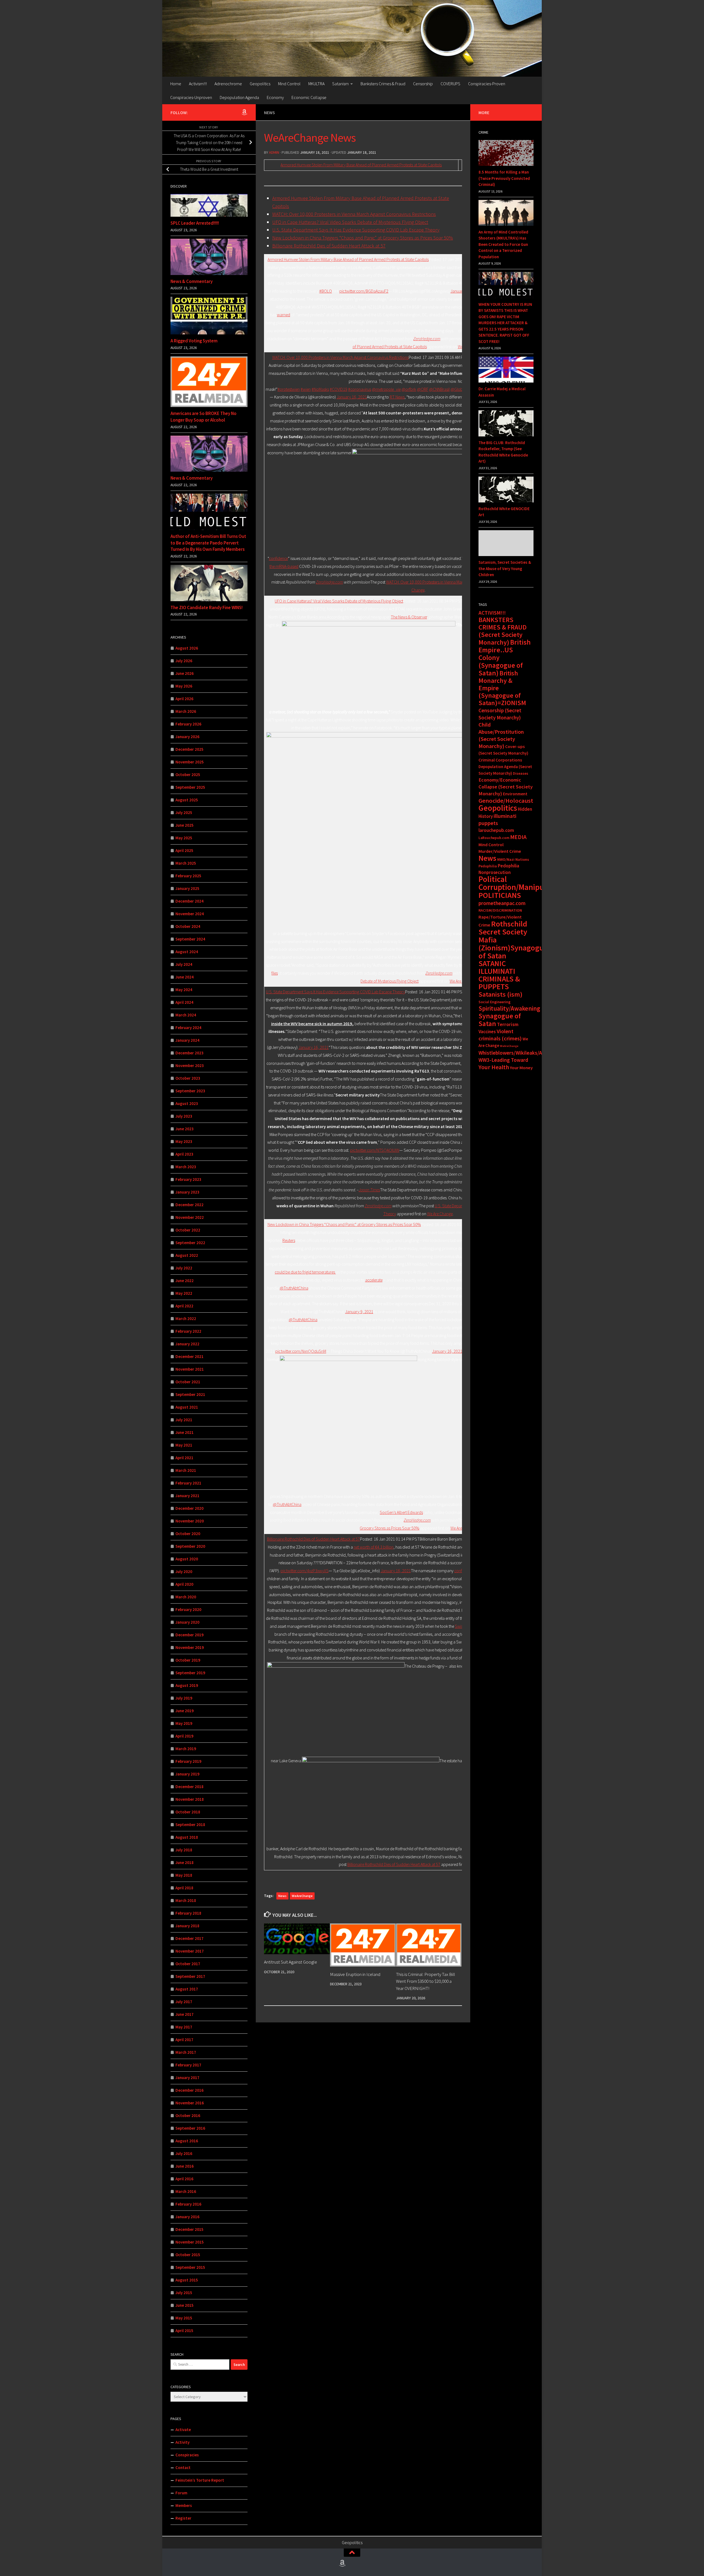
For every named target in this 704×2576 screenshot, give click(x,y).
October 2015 (188, 2255)
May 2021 (184, 1445)
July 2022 (184, 1268)
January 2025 (187, 888)
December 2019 (189, 1635)
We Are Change (440, 1214)
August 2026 (187, 648)
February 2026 (188, 724)
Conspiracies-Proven (487, 84)
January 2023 (187, 1192)
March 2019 (186, 1749)
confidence (278, 558)
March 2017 (186, 2052)
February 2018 (188, 1913)
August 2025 (187, 800)
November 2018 (190, 1799)
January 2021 (187, 1496)
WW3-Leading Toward (503, 1060)
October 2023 (188, 1078)
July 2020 (184, 1572)
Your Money (521, 1068)
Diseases (521, 773)
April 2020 (184, 1584)
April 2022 (184, 1306)
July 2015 (184, 2293)
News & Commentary (192, 281)
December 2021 (189, 1356)
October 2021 (188, 1382)
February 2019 (188, 1761)
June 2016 (185, 2166)
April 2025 (184, 850)
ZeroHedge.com (427, 339)
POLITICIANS (500, 895)
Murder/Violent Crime (500, 851)
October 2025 (188, 775)
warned (284, 315)
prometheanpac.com (502, 903)
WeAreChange (302, 1896)
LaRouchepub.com (494, 838)
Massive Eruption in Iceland (355, 1974)
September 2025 (190, 787)
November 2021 (190, 1369)
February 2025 (188, 876)
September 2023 (190, 1091)
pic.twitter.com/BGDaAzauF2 (364, 291)
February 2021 (188, 1483)
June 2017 (185, 2014)
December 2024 (189, 901)
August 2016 (187, 2141)
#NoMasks (320, 389)
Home (176, 84)
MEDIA (518, 837)
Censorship (423, 84)
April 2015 (184, 2331)
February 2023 (188, 1179)
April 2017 (184, 2040)
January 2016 (187, 2217)
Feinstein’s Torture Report (200, 2480)
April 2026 (184, 699)
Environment (515, 794)
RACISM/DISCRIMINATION (500, 910)
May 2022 (184, 1293)
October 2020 (188, 1534)
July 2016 (184, 2153)
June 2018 (185, 1862)
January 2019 (187, 1774)
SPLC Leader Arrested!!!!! (195, 223)
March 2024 (186, 1015)
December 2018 (189, 1787)
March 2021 (186, 1470)
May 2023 (184, 1141)
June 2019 (185, 1711)
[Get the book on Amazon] (244, 112)
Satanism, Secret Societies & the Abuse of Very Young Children (505, 568)
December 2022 (189, 1205)
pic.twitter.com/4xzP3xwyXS (305, 1571)
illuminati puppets (497, 820)
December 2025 (189, 749)
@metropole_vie (386, 389)
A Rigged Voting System (194, 341)
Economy (275, 97)
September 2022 (190, 1243)
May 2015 (184, 2318)
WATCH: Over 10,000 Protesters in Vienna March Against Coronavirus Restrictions (354, 214)
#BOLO (326, 291)
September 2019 (190, 1673)
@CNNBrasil (439, 389)
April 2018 (184, 1888)
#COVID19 (339, 389)
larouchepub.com (496, 830)
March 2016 (186, 2191)
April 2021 (184, 1458)
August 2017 (187, 1989)
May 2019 (184, 1723)
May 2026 (184, 686)
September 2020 (190, 1546)
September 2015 (190, 2267)
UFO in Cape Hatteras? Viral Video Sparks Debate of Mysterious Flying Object (350, 222)
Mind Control (289, 84)
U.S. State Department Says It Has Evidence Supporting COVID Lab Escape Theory (356, 230)
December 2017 (189, 1938)
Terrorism (508, 1024)
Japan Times (369, 1190)
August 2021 (187, 1407)
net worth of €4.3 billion (374, 1547)
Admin (274, 152)
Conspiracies (187, 2455)
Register (183, 2518)
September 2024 (190, 939)
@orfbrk (409, 389)
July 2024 (184, 964)
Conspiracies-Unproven (191, 97)
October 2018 (188, 1812)
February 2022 (188, 1331)
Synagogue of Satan (500, 1020)
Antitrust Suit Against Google (291, 1962)
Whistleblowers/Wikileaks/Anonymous (522, 1053)
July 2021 (184, 1420)
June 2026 (185, 673)
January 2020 (187, 1622)
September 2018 (190, 1825)
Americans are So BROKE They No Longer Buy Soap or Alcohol (204, 417)
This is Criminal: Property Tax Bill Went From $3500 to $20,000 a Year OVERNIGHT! (426, 1981)
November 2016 (190, 2103)
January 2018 (187, 1926)
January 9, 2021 (359, 1312)
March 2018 (186, 1900)
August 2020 (187, 1559)
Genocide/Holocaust (506, 801)
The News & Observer (409, 617)
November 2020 (190, 1521)
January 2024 (187, 1040)
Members (184, 2505)
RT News (397, 397)
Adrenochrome (228, 84)
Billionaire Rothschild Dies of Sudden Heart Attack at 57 (329, 246)
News (269, 112)
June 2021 (185, 1432)
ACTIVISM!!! (492, 613)
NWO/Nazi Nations (513, 859)
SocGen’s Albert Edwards (401, 1512)
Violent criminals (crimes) (500, 1035)
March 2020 (186, 1597)
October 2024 (188, 926)
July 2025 (184, 813)
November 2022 (190, 1217)
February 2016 (188, 2204)
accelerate (374, 1280)
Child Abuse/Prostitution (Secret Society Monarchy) (501, 735)
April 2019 (184, 1736)
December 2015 (189, 2229)
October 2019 (188, 1660)
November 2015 (190, 2242)
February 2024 (188, 1028)
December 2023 (189, 1053)
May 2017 (184, 2027)
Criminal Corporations (500, 760)
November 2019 (190, 1647)
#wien (306, 389)
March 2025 (186, 863)
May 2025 (184, 838)
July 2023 (184, 1116)
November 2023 (190, 1066)
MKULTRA (316, 84)
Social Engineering (494, 1002)
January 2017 (187, 2078)
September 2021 (190, 1394)
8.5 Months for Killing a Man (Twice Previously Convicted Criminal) (504, 178)
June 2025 (185, 825)
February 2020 (188, 1609)
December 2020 (189, 1508)
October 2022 (188, 1230)
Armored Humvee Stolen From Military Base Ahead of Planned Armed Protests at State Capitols (361, 165)
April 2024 (184, 1002)
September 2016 (190, 2128)
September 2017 (190, 1976)
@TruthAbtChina (294, 1288)
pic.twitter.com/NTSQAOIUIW (375, 1150)
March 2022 (186, 1319)
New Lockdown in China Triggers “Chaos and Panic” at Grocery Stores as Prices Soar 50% (363, 238)
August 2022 (187, 1255)
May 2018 (184, 1875)
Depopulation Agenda (239, 97)
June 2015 (185, 2305)
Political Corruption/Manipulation (521, 883)
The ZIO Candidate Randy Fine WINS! (207, 607)
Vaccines (487, 1032)
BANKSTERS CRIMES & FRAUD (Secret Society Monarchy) (503, 631)
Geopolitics (260, 84)
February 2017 (188, 2065)
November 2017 (190, 1951)
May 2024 (184, 990)
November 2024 (190, 914)
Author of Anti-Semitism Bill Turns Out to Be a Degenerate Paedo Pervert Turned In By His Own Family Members (208, 543)
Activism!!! (198, 84)
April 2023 (184, 1154)
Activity (182, 2442)
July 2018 (184, 1850)
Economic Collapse (309, 97)
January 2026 (187, 737)
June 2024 (185, 977)
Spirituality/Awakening (509, 1008)
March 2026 (186, 711)
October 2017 (188, 1964)
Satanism (340, 84)
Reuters (289, 1240)
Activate (183, 2430)
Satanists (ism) (501, 994)
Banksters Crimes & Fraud (383, 84)
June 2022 (185, 1281)
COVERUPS (450, 84)
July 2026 (184, 661)
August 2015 (187, 2280)
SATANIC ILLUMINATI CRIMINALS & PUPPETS (499, 975)
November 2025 (190, 762)
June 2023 (185, 1129)
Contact (183, 2468)
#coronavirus (360, 389)
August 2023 (187, 1103)
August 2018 (187, 1837)
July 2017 (184, 2002)
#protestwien (289, 389)
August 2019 (187, 1685)
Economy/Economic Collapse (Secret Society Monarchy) (506, 787)
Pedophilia (488, 866)
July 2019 (184, 1698)
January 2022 (187, 1344)
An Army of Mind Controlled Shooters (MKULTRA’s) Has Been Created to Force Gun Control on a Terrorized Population (503, 244)
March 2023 (186, 1167)
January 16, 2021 (352, 397)
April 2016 (184, 2179)
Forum (181, 2493)
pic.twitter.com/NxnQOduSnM (301, 1351)
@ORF (423, 389)
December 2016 (189, 2090)
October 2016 (188, 2115)
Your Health (494, 1067)
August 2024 (187, 952)
